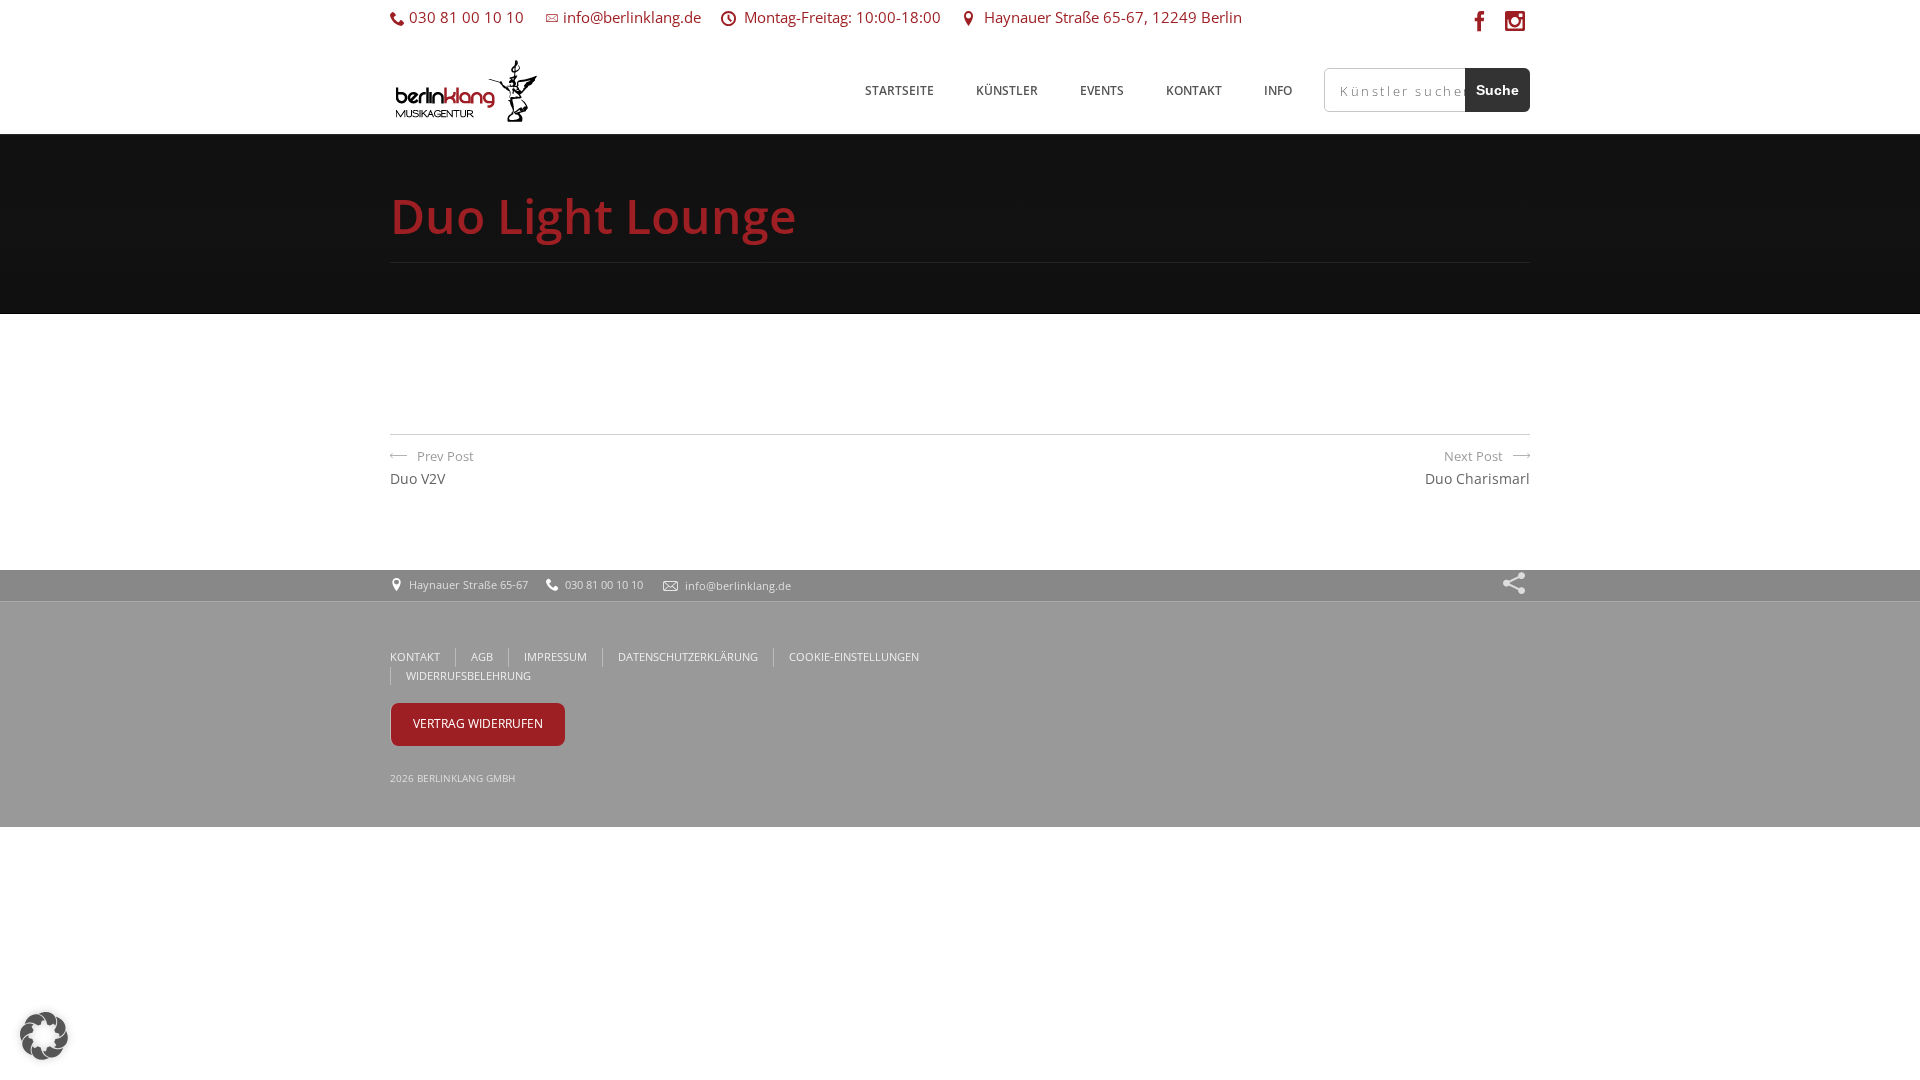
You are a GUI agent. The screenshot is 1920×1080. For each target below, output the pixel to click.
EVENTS (1102, 90)
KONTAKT (1194, 90)
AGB (482, 656)
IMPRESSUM (555, 656)
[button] (44, 1036)
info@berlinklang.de (630, 17)
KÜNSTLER (1007, 90)
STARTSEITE (899, 90)
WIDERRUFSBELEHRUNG (468, 675)
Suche (1497, 90)
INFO (1278, 90)
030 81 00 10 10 (464, 17)
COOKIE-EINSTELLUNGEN (854, 656)
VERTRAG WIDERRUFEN (478, 723)
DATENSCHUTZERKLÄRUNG (688, 656)
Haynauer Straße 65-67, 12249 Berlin (1109, 17)
